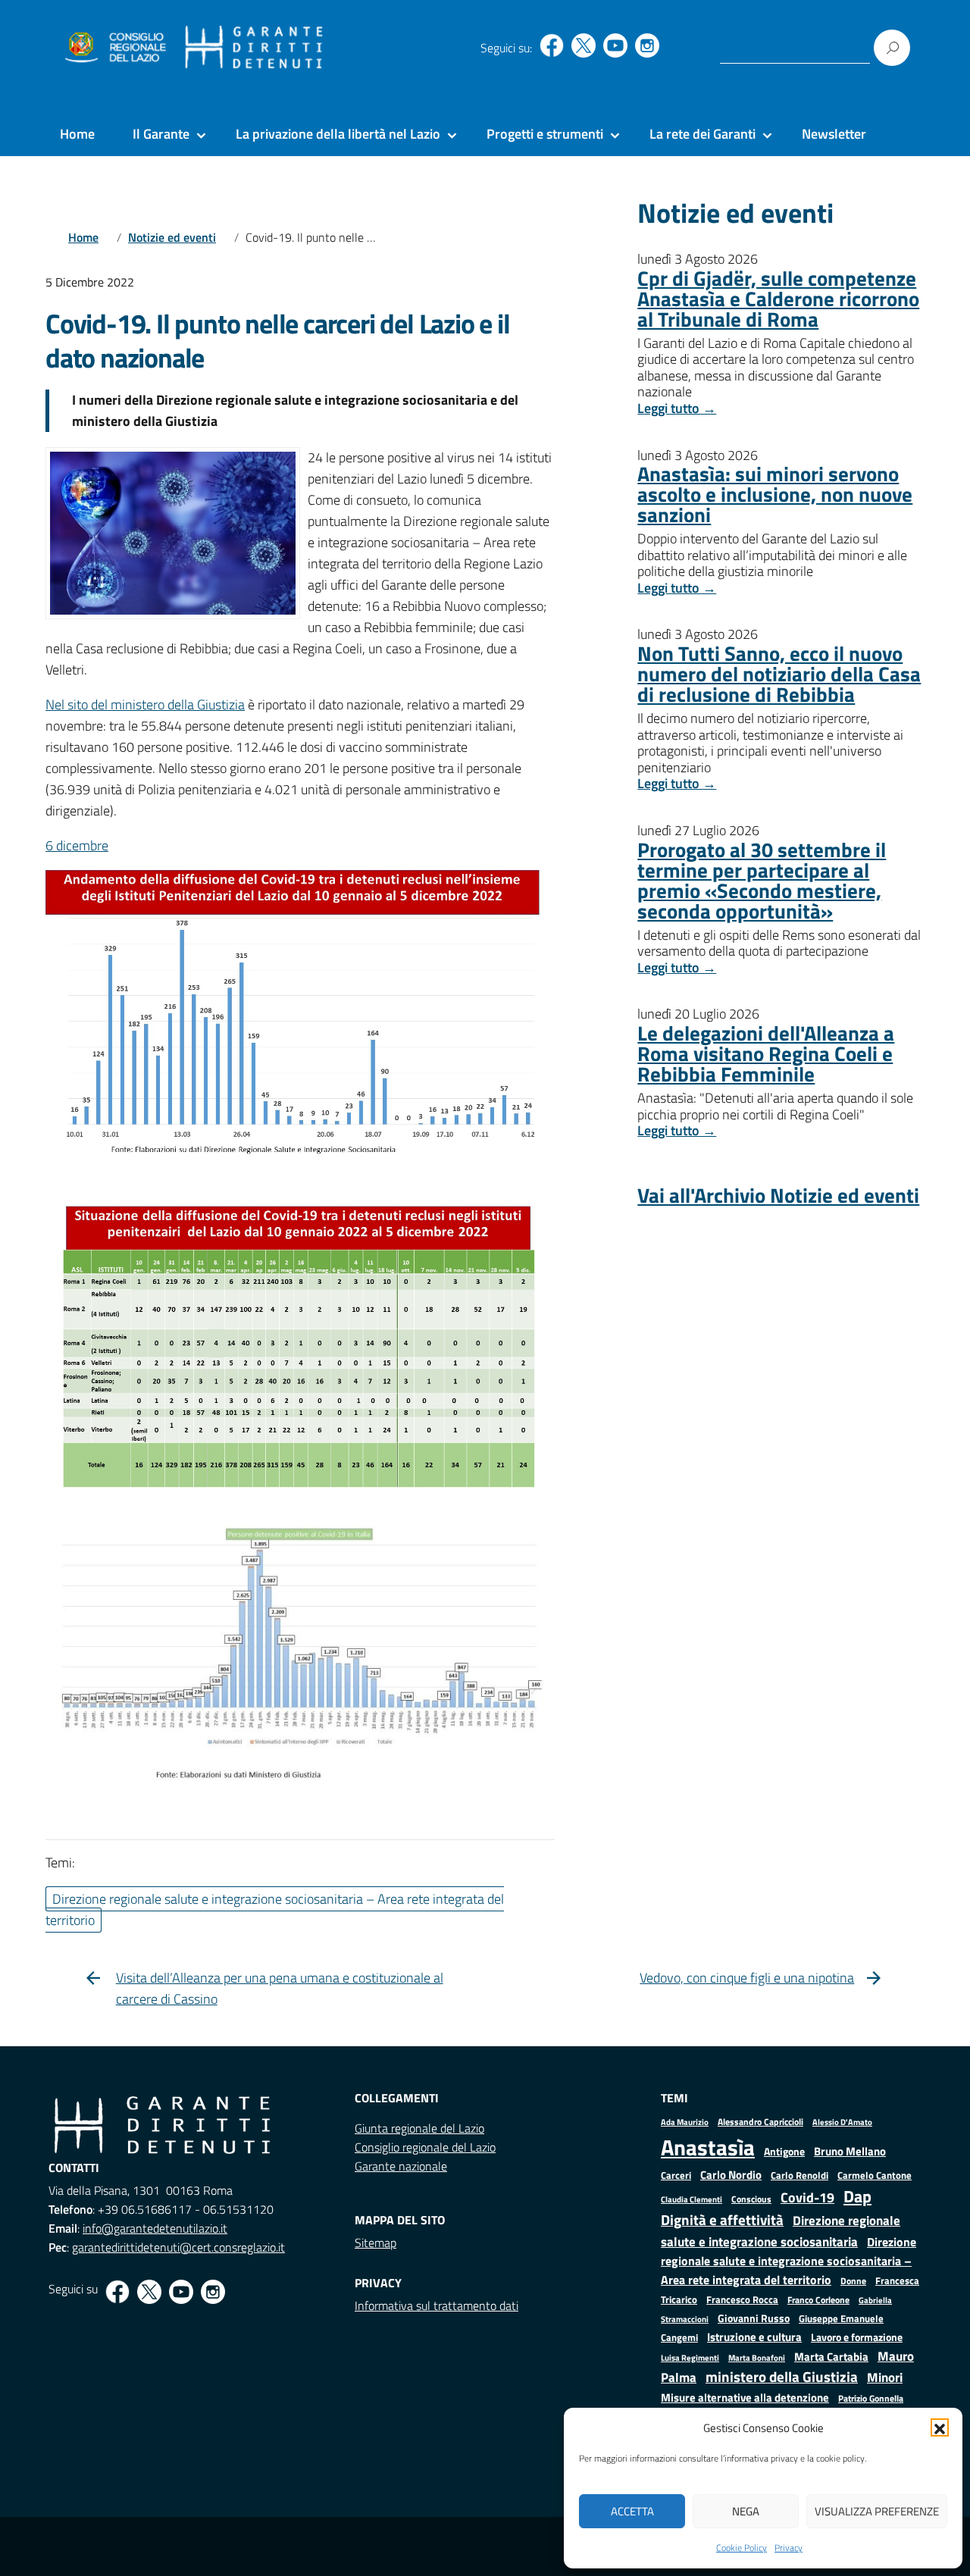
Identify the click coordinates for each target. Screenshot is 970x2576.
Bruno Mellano (850, 2151)
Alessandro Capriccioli (760, 2122)
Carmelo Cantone (875, 2175)
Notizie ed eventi (172, 237)
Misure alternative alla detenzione (745, 2398)
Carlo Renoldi (799, 2175)
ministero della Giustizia (782, 2377)
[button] (940, 2427)
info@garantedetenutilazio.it (155, 2228)
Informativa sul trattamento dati (436, 2305)
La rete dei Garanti (702, 134)
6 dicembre (77, 845)
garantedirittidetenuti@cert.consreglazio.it (178, 2247)
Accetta (632, 2511)
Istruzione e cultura (754, 2337)
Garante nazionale (401, 2166)
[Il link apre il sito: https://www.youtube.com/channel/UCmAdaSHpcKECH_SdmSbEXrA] (615, 45)
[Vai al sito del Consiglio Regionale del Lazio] (114, 48)
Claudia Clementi (692, 2199)
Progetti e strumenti (545, 134)
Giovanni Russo (754, 2318)
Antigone (784, 2152)
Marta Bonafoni (757, 2358)
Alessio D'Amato (842, 2122)
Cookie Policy (742, 2548)
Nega (746, 2511)
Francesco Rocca (742, 2299)
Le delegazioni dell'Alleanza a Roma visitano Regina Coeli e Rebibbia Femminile (766, 1053)
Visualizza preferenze (877, 2511)
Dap (857, 2196)
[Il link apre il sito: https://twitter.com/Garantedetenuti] (584, 45)
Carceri (676, 2175)
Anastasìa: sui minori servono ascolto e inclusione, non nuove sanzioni (775, 494)
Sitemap (375, 2243)
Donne (853, 2281)
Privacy (789, 2548)
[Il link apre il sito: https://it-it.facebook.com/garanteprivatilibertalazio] (552, 45)
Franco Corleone (818, 2300)
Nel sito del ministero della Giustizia (145, 704)
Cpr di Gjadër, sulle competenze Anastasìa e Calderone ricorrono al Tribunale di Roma (778, 298)
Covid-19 (807, 2197)
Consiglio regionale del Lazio (425, 2147)
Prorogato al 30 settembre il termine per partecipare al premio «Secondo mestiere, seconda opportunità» (762, 880)
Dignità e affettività (722, 2220)
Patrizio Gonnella (871, 2399)
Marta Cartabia (831, 2357)
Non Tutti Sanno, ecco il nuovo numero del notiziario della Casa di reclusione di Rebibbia (779, 673)
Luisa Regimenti (690, 2357)
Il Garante (161, 134)
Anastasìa (708, 2147)
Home (77, 134)
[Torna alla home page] (254, 48)
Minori (885, 2377)
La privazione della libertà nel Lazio (338, 134)
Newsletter (834, 134)
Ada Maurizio (685, 2122)
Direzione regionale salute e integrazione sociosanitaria (781, 2231)
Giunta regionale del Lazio (419, 2128)
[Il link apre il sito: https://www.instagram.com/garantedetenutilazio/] (647, 45)
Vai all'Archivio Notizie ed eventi (778, 1195)
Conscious (751, 2199)
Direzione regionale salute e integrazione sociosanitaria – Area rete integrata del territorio (789, 2261)
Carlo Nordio (731, 2175)
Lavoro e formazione (857, 2337)
